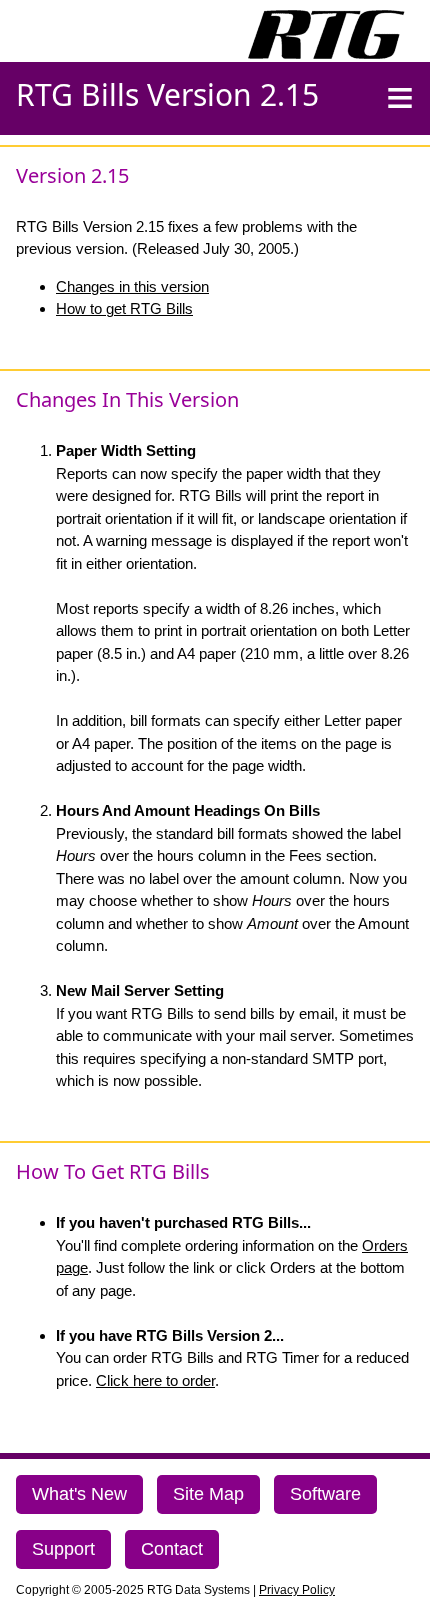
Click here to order (155, 1380)
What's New (79, 1494)
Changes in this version (132, 286)
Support (63, 1549)
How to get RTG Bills (124, 308)
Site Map (208, 1494)
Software (325, 1494)
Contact (172, 1549)
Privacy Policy (297, 1590)
